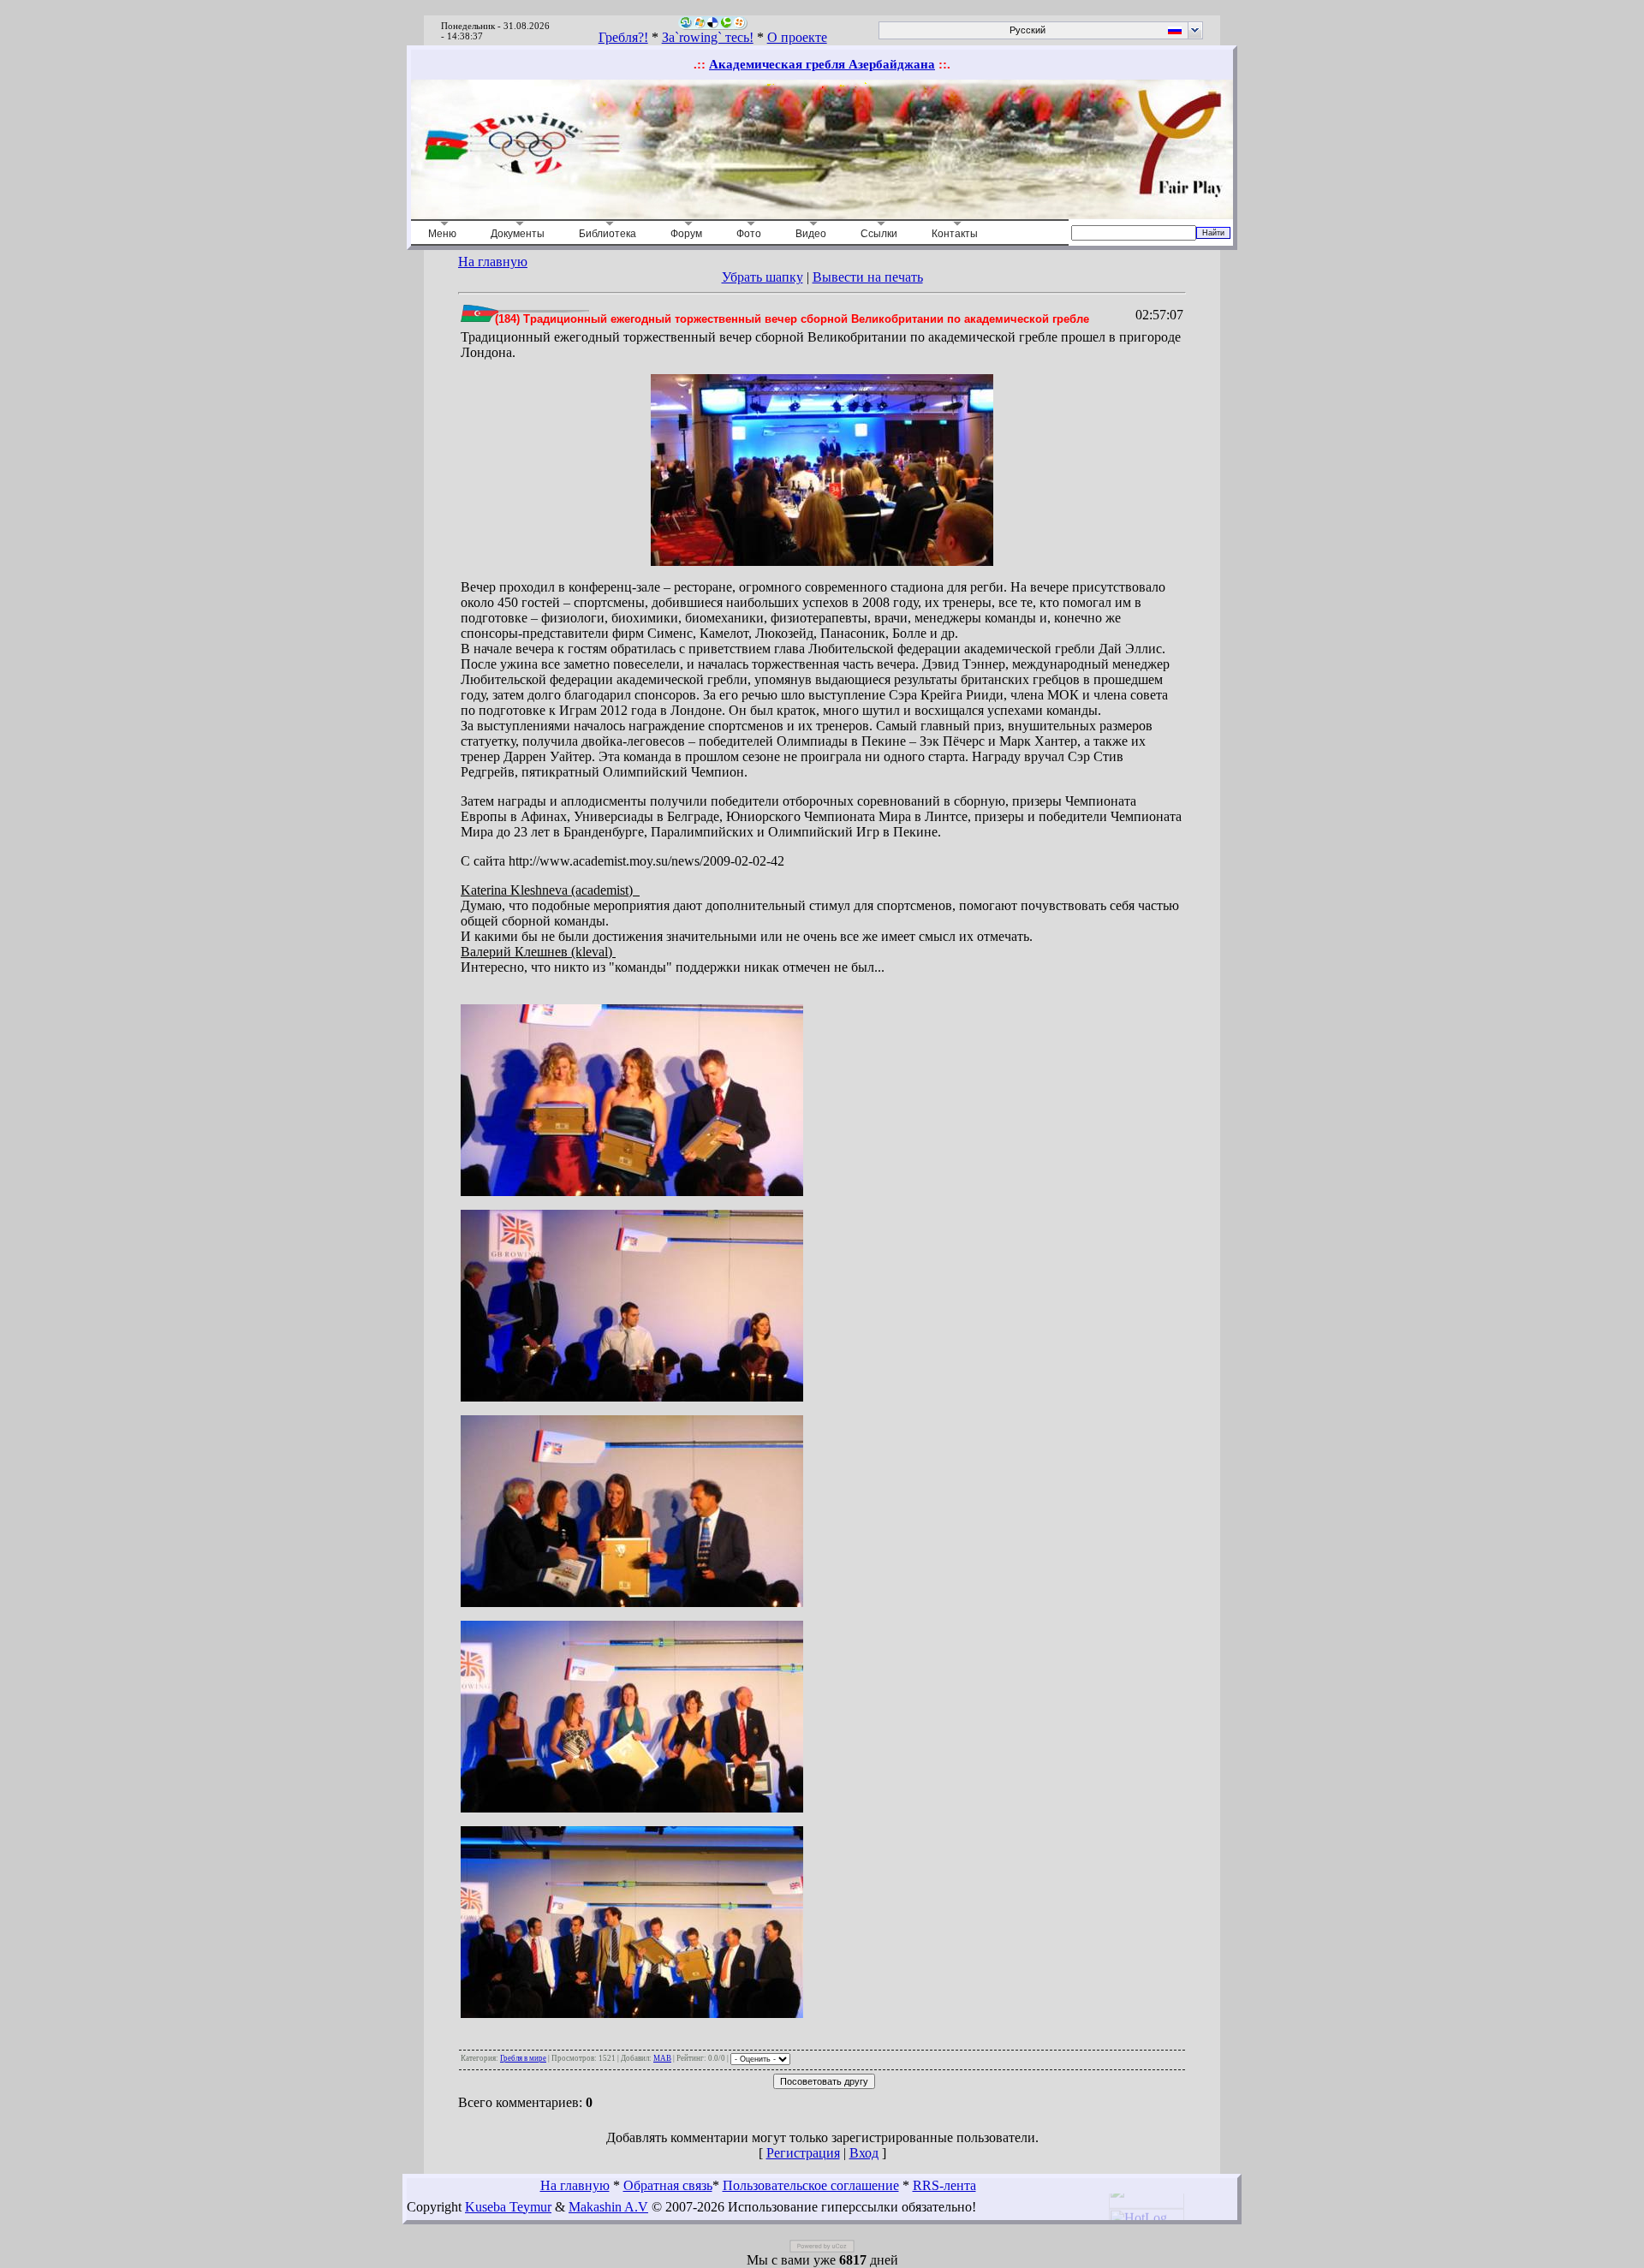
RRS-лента (944, 2185)
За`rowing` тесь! (708, 37)
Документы (518, 234)
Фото (749, 234)
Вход (864, 2153)
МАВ (662, 2058)
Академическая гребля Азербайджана (822, 64)
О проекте (797, 37)
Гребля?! (623, 37)
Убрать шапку (762, 277)
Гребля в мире (523, 2058)
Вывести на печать (868, 277)
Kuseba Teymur (508, 2207)
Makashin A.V (608, 2207)
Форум (686, 234)
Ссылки (879, 234)
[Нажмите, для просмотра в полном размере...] (822, 561)
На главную (493, 262)
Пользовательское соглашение (811, 2185)
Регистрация (803, 2153)
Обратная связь (668, 2185)
